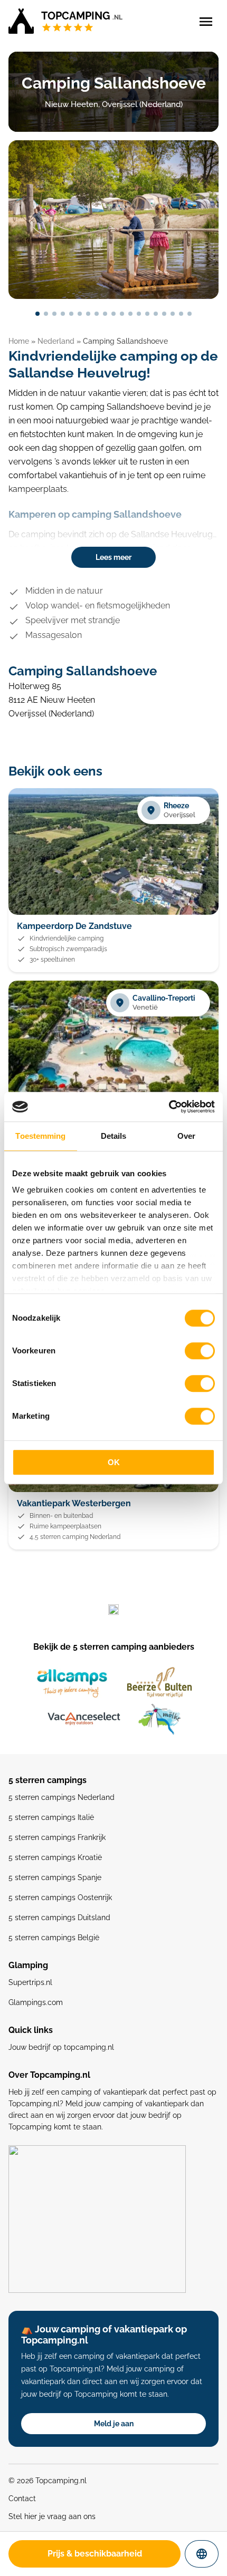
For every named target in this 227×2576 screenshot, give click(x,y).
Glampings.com (36, 2002)
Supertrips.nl (30, 1982)
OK (114, 1462)
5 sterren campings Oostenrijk (60, 1897)
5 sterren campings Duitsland (59, 1918)
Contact (22, 2498)
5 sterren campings (48, 1780)
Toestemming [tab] (40, 1136)
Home (19, 341)
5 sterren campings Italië (51, 1817)
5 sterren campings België (54, 1938)
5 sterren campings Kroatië (55, 1857)
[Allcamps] (72, 1683)
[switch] (200, 1351)
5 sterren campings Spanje (55, 1877)
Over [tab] (186, 1136)
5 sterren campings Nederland (62, 1797)
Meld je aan (114, 2424)
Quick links (31, 2030)
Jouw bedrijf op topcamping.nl (61, 2047)
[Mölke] (159, 1719)
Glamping (28, 1965)
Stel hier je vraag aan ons (52, 2516)
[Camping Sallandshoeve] (113, 220)
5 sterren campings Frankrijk (57, 1837)
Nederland (56, 341)
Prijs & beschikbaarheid (95, 2554)
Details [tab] (114, 1136)
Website (210, 2554)
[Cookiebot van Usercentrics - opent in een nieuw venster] (169, 1107)
